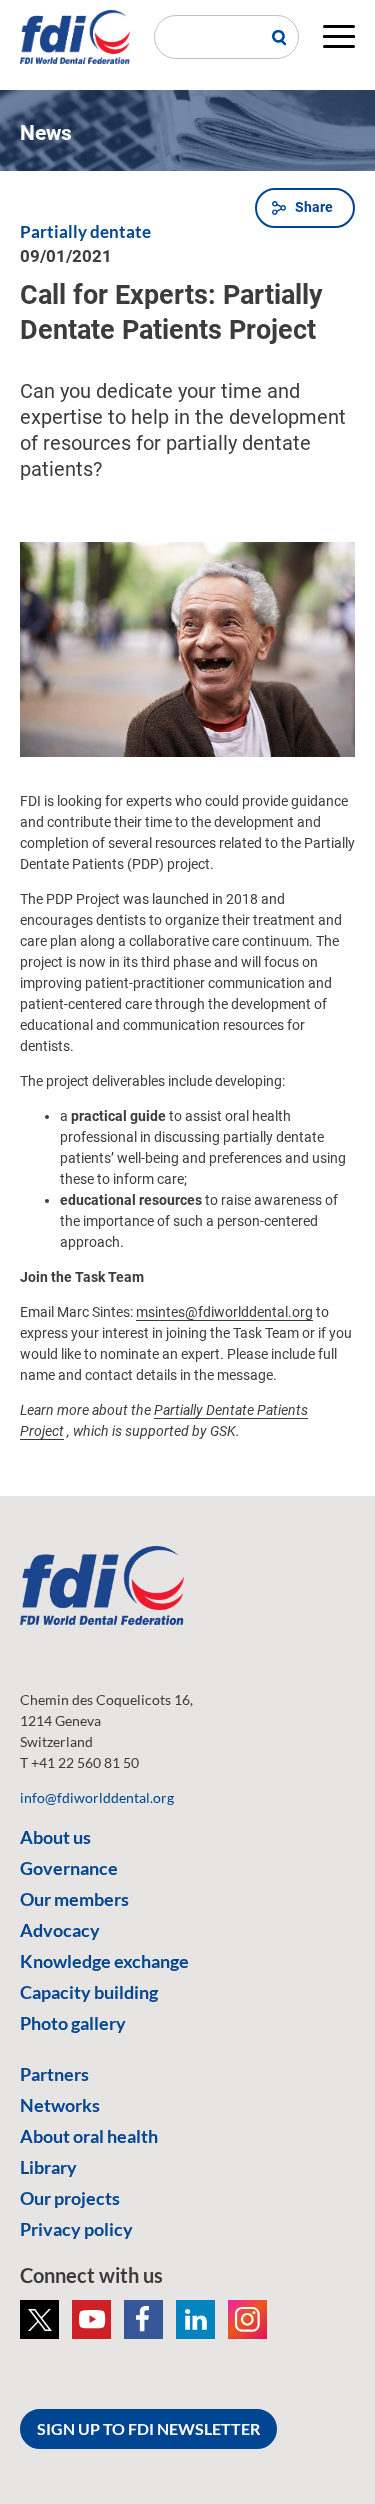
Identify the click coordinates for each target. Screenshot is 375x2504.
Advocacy (60, 1930)
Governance (69, 1868)
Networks (60, 2105)
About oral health (89, 2136)
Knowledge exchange (104, 1961)
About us (55, 1837)
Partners (54, 2074)
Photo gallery (73, 2023)
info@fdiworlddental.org (97, 1797)
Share (314, 207)
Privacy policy (76, 2229)
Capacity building (89, 1992)
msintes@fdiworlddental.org (224, 1312)
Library (48, 2167)
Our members (74, 1899)
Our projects (70, 2198)
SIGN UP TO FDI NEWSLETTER (148, 2428)
